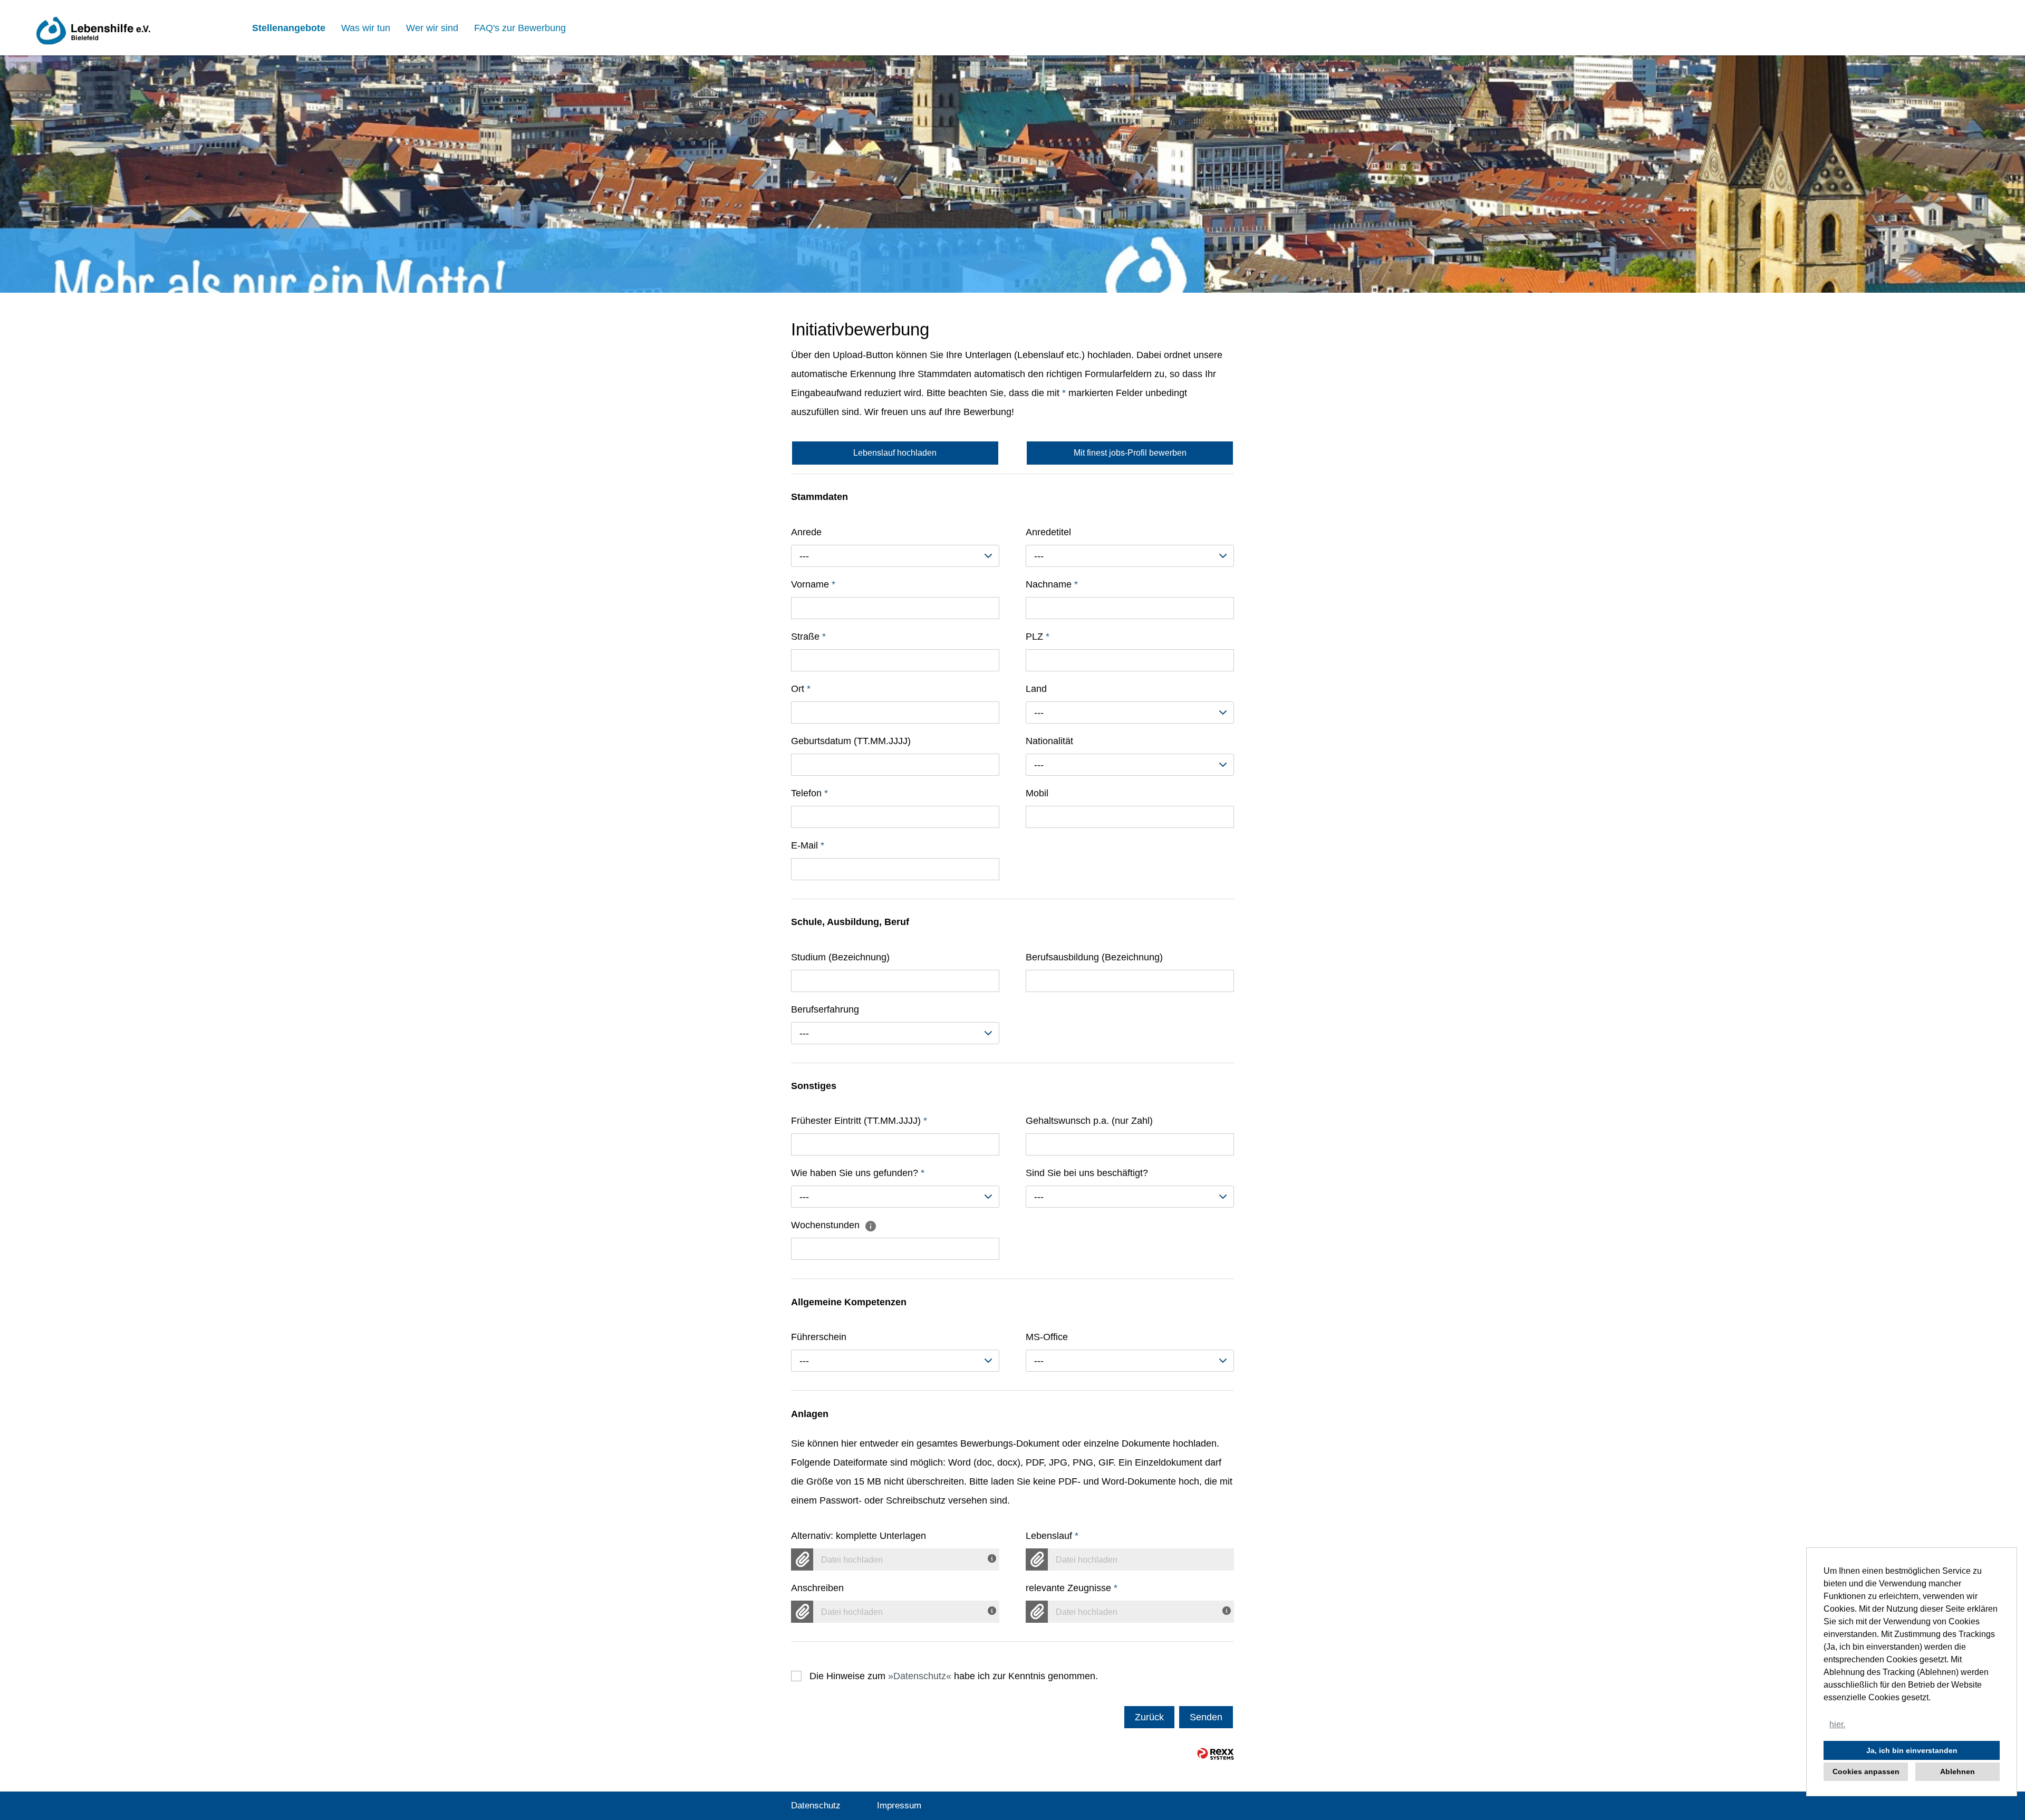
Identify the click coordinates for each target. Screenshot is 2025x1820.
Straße (808, 637)
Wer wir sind (432, 28)
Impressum (899, 1805)
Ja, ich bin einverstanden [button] (1912, 1750)
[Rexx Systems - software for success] (1216, 1754)
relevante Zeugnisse (1072, 1588)
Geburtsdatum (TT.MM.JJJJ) (851, 741)
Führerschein (819, 1337)
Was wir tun (366, 28)
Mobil (1037, 793)
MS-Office (1047, 1337)
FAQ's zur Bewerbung (520, 28)
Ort (801, 689)
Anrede (806, 532)
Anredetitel (1048, 532)
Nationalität (1049, 741)
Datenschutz (920, 1676)
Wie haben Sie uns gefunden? (858, 1173)
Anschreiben (817, 1588)
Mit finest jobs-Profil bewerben (1130, 453)
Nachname (1052, 584)
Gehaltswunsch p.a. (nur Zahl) (1089, 1121)
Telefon (809, 793)
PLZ (1038, 637)
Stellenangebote (289, 28)
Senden (1206, 1717)
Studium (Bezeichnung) (840, 957)
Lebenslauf (1052, 1536)
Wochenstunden (827, 1225)
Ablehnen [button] (1957, 1771)
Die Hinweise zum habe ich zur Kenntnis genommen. (954, 1676)
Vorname (813, 584)
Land (1036, 689)
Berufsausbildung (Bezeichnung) (1094, 957)
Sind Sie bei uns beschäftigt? (1087, 1173)
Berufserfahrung (825, 1009)
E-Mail (808, 845)
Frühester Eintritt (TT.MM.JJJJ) (859, 1121)
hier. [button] (1837, 1724)
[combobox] (895, 556)
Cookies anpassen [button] (1866, 1771)
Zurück (1149, 1717)
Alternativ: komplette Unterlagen (859, 1536)
